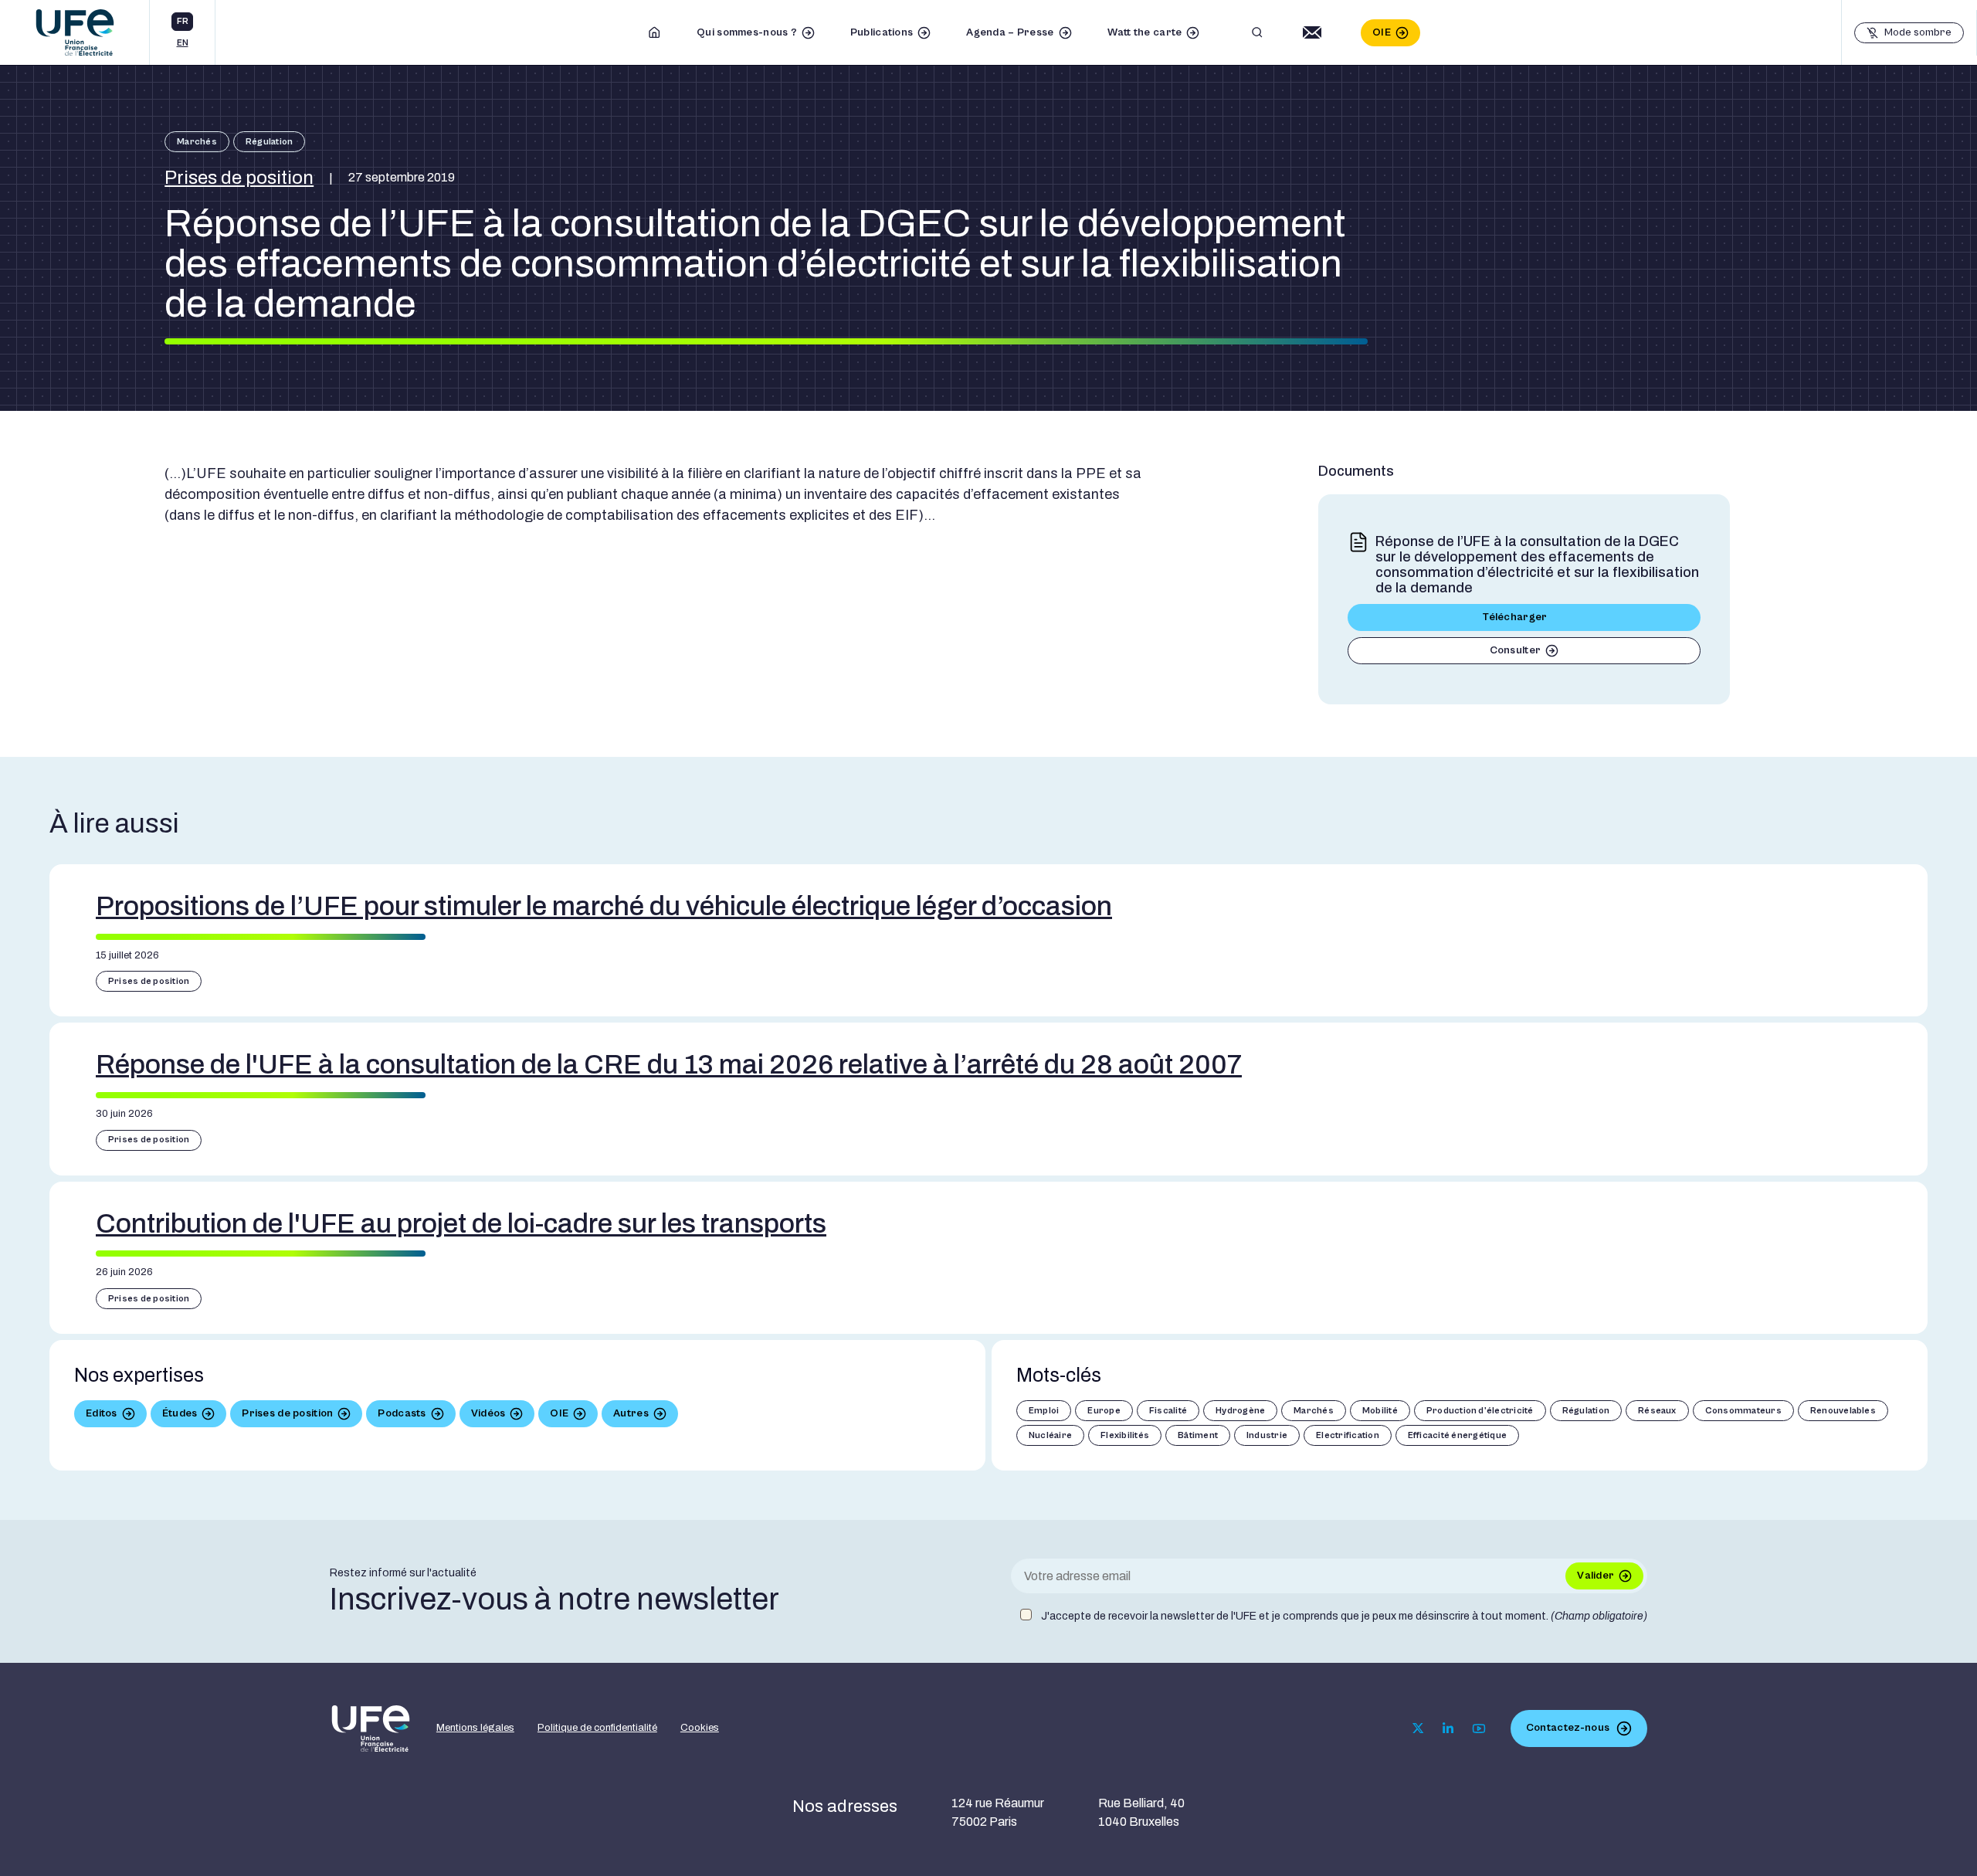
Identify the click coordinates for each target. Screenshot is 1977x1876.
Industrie (1267, 1435)
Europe (1104, 1411)
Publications (882, 32)
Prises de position (239, 178)
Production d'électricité (1480, 1411)
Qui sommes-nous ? (747, 32)
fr (183, 21)
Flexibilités (1125, 1435)
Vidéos (488, 1413)
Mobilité (1380, 1411)
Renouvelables (1843, 1411)
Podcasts (402, 1413)
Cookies (700, 1728)
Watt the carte (1145, 32)
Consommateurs (1743, 1411)
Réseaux (1657, 1411)
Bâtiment (1198, 1435)
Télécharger (1515, 617)
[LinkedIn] (1448, 1728)
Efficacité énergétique (1457, 1435)
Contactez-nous (1568, 1728)
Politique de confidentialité (597, 1728)
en (183, 43)
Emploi (1044, 1411)
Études (180, 1413)
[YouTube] (1479, 1728)
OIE (1382, 32)
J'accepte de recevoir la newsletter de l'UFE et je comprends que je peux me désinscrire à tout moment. (1344, 1616)
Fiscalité (1168, 1411)
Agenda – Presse (1010, 32)
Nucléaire (1050, 1435)
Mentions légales (475, 1728)
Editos (102, 1413)
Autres (631, 1413)
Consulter (1516, 650)
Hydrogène (1240, 1411)
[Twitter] (1418, 1728)
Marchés (197, 142)
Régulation (269, 142)
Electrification (1348, 1435)
